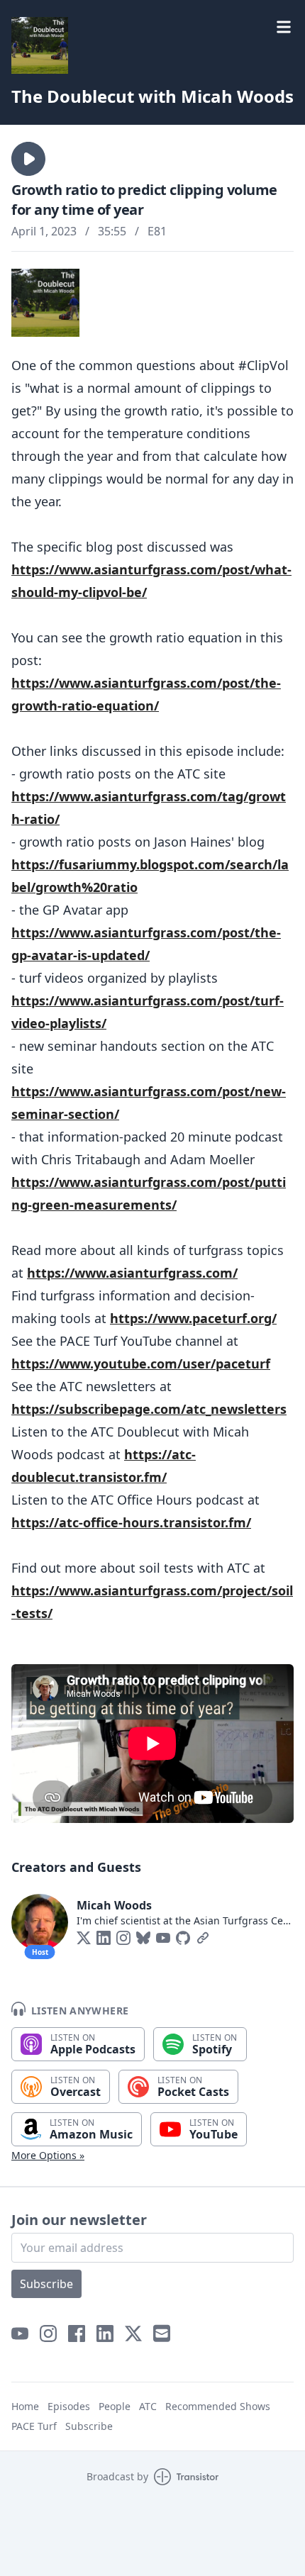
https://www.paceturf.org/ (193, 1318)
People (115, 2406)
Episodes (69, 2406)
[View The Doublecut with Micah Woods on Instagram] (48, 2334)
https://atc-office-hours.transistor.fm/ (131, 1522)
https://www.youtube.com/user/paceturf (141, 1364)
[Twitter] (84, 1938)
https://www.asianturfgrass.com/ (132, 1273)
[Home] (40, 45)
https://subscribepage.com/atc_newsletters (149, 1409)
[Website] (203, 1938)
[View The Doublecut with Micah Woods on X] (133, 2334)
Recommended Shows (218, 2406)
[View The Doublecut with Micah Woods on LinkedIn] (105, 2334)
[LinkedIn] (104, 1938)
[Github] (183, 1938)
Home (25, 2406)
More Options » (48, 2155)
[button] (28, 159)
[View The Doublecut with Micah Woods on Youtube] (20, 2334)
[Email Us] (162, 2334)
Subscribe (46, 2284)
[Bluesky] (143, 1938)
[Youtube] (163, 1938)
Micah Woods (114, 1905)
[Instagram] (123, 1938)
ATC (148, 2406)
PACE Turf (34, 2426)
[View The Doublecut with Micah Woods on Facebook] (77, 2334)
